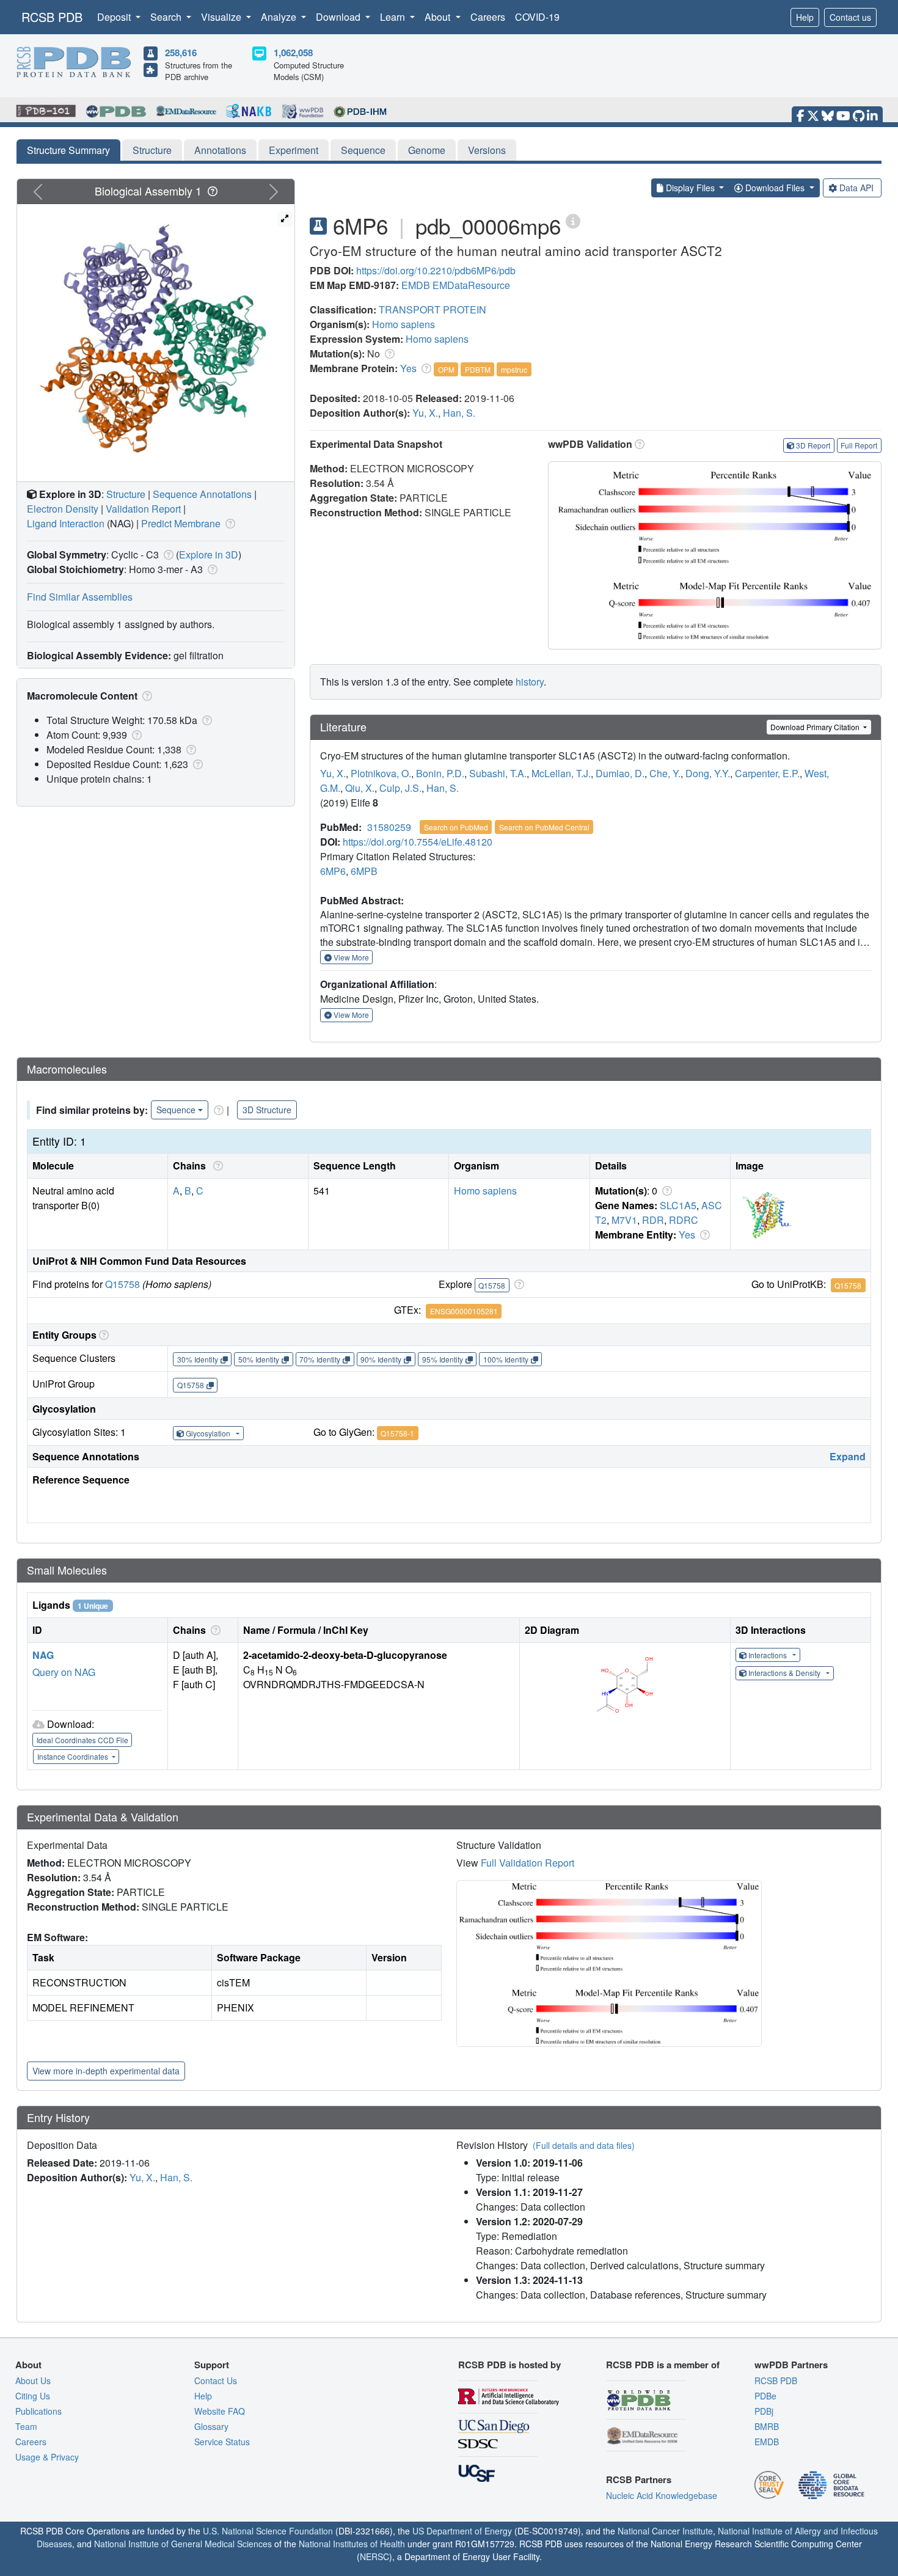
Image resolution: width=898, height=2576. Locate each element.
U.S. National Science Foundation (268, 2531)
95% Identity (443, 1359)
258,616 (181, 53)
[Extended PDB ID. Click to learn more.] (573, 220)
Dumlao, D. (620, 773)
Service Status (222, 2442)
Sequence (363, 150)
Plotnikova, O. (381, 773)
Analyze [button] (280, 17)
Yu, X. (425, 413)
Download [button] (339, 17)
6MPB (364, 871)
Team (26, 2426)
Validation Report (143, 509)
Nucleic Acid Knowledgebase (662, 2495)
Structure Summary (68, 150)
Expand (848, 1456)
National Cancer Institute (665, 2531)
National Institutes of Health (352, 2544)
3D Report (813, 445)
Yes (408, 368)
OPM (446, 369)
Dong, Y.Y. (708, 773)
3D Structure (267, 1110)
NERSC (374, 2556)
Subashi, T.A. (498, 773)
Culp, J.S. (400, 788)
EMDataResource (471, 285)
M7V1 (624, 1220)
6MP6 (333, 871)
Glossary (211, 2426)
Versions (487, 150)
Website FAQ (220, 2411)
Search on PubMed (456, 827)
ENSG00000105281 (464, 1311)
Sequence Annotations (202, 494)
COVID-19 (537, 17)
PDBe (765, 2396)
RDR (653, 1220)
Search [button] (167, 17)
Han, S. (459, 413)
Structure (152, 150)
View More (350, 957)
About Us (33, 2380)
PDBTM (478, 369)
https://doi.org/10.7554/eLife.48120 (418, 842)
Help (805, 17)
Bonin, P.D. (440, 773)
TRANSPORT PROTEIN (433, 309)
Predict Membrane (181, 523)
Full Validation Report (527, 1863)
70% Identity (320, 1359)
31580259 (389, 827)
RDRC (684, 1220)
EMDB (416, 285)
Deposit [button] (115, 17)
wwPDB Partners (791, 2365)
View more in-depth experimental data (106, 2071)
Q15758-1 (397, 1433)
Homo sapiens (403, 324)
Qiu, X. (360, 788)
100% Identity (506, 1359)
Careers (488, 17)
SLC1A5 (678, 1205)
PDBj (764, 2411)
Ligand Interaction (66, 523)
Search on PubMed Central (544, 827)
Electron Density (63, 509)
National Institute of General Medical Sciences (183, 2544)
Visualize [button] (222, 17)
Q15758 (122, 1284)
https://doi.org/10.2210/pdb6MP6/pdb (436, 270)
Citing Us (33, 2396)
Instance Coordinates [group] (74, 1756)
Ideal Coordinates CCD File (82, 1740)
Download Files (775, 188)
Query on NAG (64, 1672)
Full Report (859, 445)
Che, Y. (665, 773)
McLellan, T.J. (561, 773)
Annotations (220, 150)
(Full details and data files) (584, 2145)
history (530, 682)
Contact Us (216, 2380)
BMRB (767, 2426)
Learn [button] (394, 17)
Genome (427, 150)
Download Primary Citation (816, 727)
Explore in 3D (209, 554)
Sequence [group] (176, 1110)
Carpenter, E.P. (767, 773)
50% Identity (259, 1359)
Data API (856, 188)
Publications (38, 2411)
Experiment (294, 150)
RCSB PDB (52, 17)
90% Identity (381, 1359)
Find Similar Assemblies (80, 597)
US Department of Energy (462, 2531)
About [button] (439, 17)
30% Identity (198, 1359)
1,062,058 (293, 53)
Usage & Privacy (47, 2457)
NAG (43, 1655)
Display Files (690, 188)
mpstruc (514, 369)
